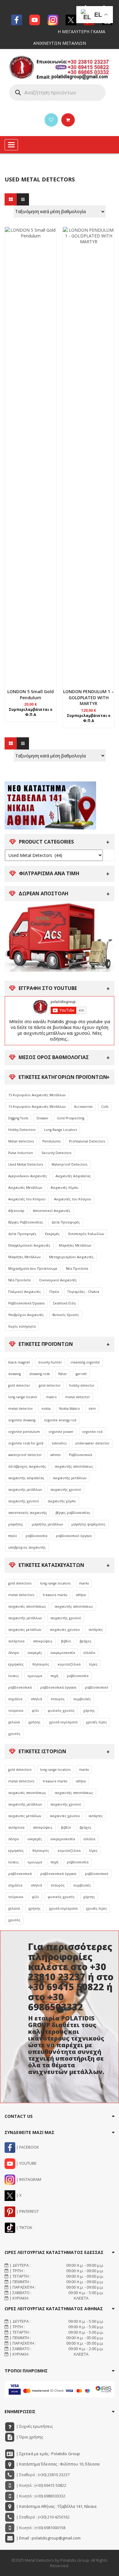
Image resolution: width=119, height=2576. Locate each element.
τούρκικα (16, 1711)
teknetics (59, 1443)
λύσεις (14, 1676)
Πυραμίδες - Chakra (83, 1292)
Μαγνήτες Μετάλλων (75, 1245)
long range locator (23, 1397)
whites (55, 1455)
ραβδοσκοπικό (97, 1687)
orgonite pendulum (24, 1432)
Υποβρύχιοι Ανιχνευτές (26, 1315)
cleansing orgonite (85, 1362)
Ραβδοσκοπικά (81, 1455)
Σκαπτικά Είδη (64, 1303)
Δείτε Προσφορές (66, 1222)
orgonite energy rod (60, 1420)
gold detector (19, 1385)
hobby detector (82, 1385)
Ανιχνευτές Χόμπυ (65, 1188)
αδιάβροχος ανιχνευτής (27, 1466)
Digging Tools (18, 1118)
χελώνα (14, 1722)
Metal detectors (21, 1141)
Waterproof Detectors (69, 1164)
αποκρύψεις (43, 1641)
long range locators (55, 1583)
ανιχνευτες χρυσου (65, 1630)
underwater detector (92, 1443)
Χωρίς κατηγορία (22, 1326)
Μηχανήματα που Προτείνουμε (33, 1269)
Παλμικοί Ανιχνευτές (25, 1292)
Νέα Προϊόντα (77, 1269)
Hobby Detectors (22, 1130)
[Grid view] (11, 199)
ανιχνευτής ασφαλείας (26, 1478)
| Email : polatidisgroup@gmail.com (48, 2538)
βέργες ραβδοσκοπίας (73, 1513)
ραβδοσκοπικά (20, 1687)
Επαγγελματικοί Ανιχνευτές (29, 1245)
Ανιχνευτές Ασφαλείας (73, 1176)
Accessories (83, 1107)
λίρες (93, 1664)
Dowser (43, 1118)
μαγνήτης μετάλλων (47, 1524)
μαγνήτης (16, 1524)
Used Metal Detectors (26, 1164)
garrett (81, 1374)
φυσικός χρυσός (61, 1711)
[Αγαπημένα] (51, 120)
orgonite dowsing (22, 1420)
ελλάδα (89, 1653)
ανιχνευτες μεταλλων (25, 1630)
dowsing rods (40, 1374)
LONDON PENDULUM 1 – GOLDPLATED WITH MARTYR (88, 698)
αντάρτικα (16, 1641)
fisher (63, 1374)
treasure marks (55, 1595)
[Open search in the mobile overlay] (57, 93)
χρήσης (34, 1722)
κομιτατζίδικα (69, 1664)
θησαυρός (41, 1664)
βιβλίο (66, 1641)
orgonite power (61, 1432)
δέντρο (14, 1653)
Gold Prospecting (71, 1118)
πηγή (54, 1676)
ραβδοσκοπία (36, 1536)
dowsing (14, 1374)
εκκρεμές (35, 1653)
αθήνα (81, 1595)
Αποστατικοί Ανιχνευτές (52, 1211)
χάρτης (89, 1711)
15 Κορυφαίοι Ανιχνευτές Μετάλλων (37, 1095)
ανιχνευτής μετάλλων (70, 1478)
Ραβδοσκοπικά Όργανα (26, 1303)
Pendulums (51, 1141)
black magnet (19, 1362)
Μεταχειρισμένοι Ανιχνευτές (71, 1257)
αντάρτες (96, 1630)
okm (92, 1409)
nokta (46, 1409)
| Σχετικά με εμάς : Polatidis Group (48, 2454)
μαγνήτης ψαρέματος (88, 1524)
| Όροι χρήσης (29, 2437)
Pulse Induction (21, 1153)
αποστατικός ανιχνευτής (28, 1513)
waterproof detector (25, 1455)
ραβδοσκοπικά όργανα (58, 1687)
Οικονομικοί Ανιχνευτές (58, 1280)
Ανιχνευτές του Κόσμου (27, 1199)
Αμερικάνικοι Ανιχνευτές (28, 1176)
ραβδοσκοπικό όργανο (74, 1536)
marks (84, 1583)
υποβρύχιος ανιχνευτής (27, 1547)
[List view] (23, 199)
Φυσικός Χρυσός (66, 1315)
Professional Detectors (87, 1141)
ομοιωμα (35, 1676)
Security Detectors (56, 1153)
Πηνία (54, 1292)
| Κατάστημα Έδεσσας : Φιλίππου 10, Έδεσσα (57, 2464)
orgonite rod (92, 1432)
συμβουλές (82, 1699)
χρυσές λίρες (97, 1722)
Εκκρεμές (52, 1234)
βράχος (86, 1641)
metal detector (78, 1397)
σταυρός (58, 1699)
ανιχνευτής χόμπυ (62, 1501)
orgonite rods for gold (26, 1443)
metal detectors (21, 1595)
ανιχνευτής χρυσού (66, 1490)
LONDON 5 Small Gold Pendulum (31, 695)
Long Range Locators (60, 1130)
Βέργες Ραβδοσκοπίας (26, 1222)
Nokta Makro (70, 1409)
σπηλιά (36, 1699)
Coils (105, 1107)
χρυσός (14, 1734)
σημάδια (15, 1699)
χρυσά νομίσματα (63, 1722)
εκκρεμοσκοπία (63, 1653)
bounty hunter (50, 1362)
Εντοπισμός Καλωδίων (86, 1234)
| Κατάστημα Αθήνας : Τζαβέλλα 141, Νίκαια (56, 2506)
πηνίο (13, 1536)
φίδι (35, 1711)
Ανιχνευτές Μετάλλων (25, 1188)
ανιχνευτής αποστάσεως (74, 1466)
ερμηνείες (16, 1664)
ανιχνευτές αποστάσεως (27, 1606)
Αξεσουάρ (16, 1211)
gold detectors (20, 1583)
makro (51, 1397)
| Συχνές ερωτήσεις (34, 2426)
